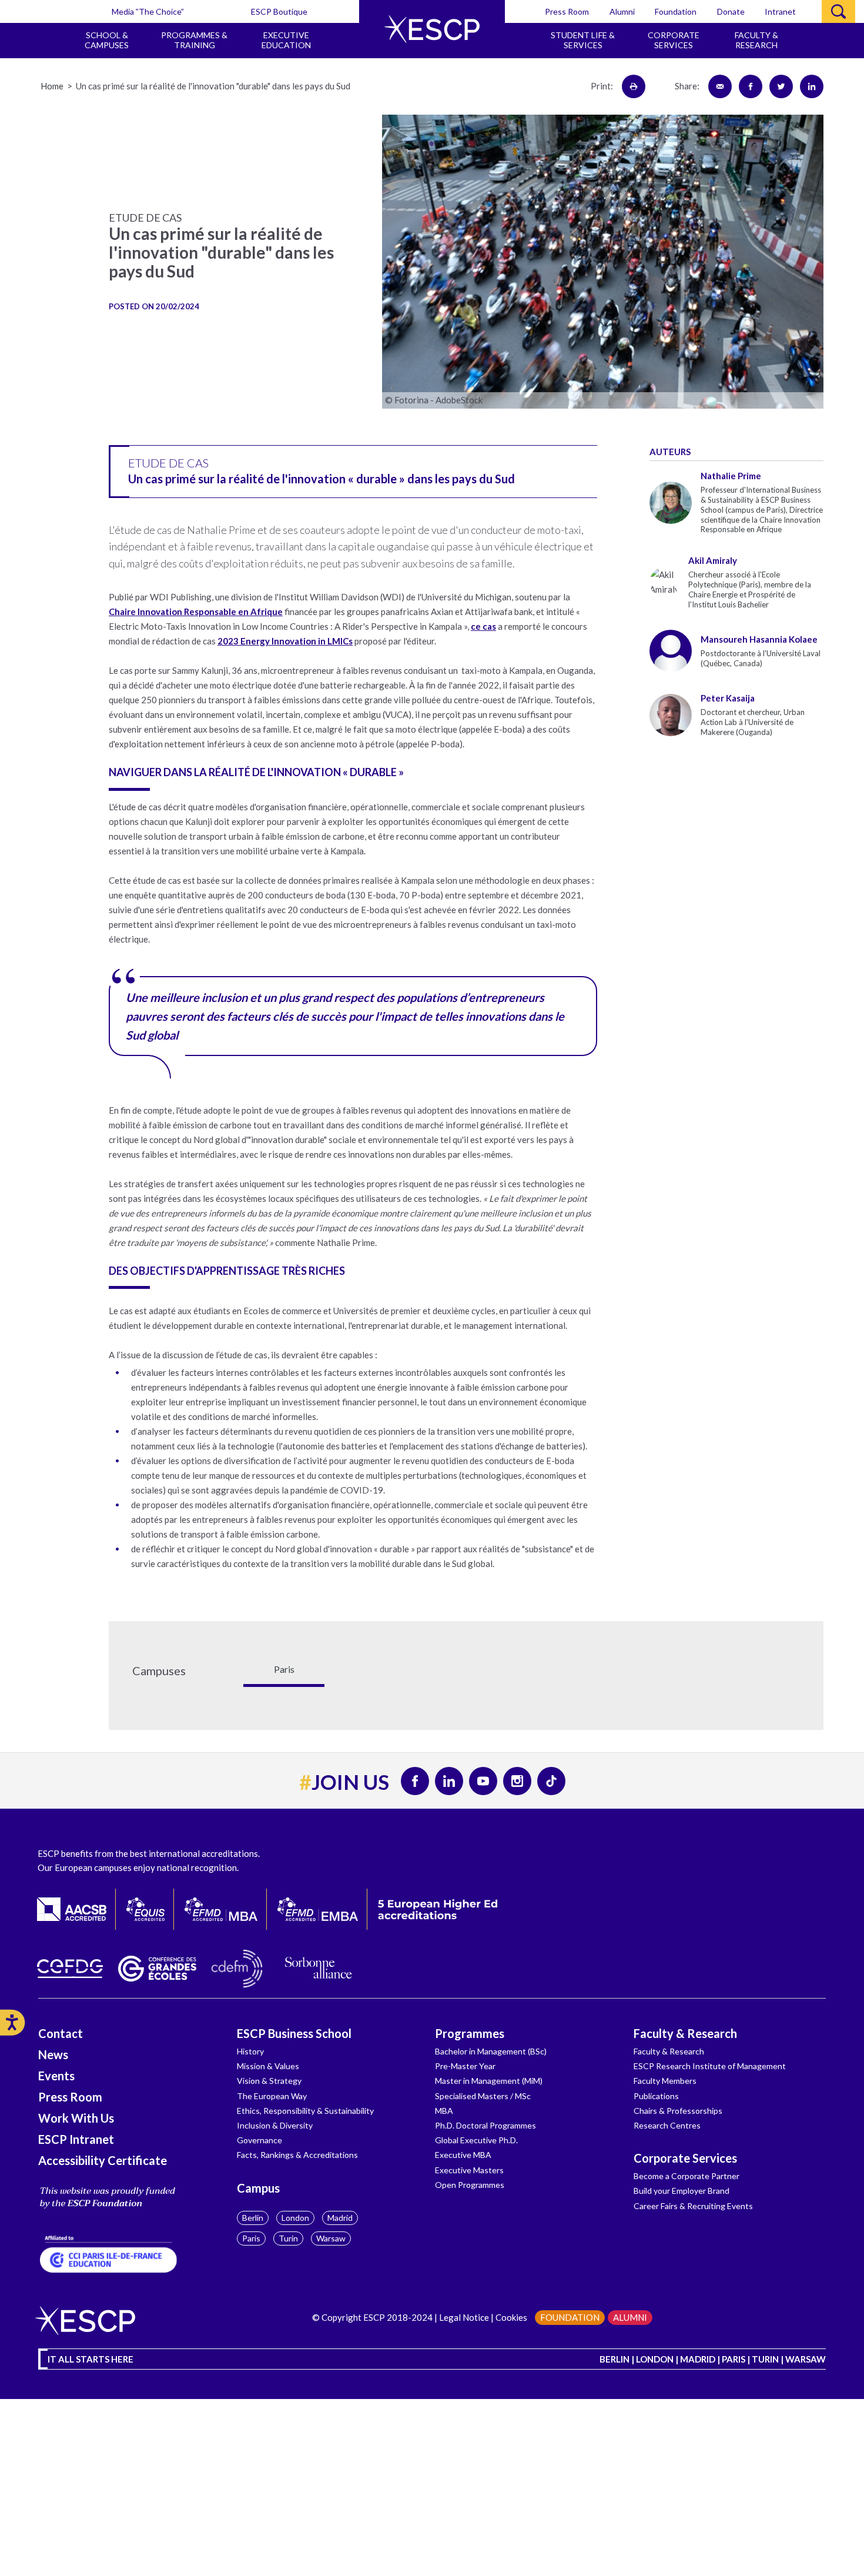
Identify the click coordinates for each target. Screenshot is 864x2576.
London (295, 2218)
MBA (444, 2111)
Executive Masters (469, 2170)
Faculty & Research (685, 2033)
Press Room (567, 11)
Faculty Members (665, 2081)
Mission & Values (268, 2066)
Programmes (470, 2033)
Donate (731, 11)
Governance (259, 2140)
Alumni (622, 11)
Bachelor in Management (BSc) (491, 2051)
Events (56, 2076)
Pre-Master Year (465, 2066)
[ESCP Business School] (432, 29)
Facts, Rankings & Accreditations (297, 2155)
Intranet (780, 11)
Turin (288, 2238)
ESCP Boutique (279, 11)
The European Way (272, 2096)
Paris (251, 2238)
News (53, 2054)
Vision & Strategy (269, 2081)
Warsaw (331, 2238)
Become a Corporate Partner (686, 2176)
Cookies (511, 2317)
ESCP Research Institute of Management (710, 2066)
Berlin (253, 2218)
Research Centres (667, 2125)
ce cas (483, 626)
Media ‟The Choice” (148, 11)
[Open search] (838, 11)
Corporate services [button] (674, 40)
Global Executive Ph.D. (476, 2140)
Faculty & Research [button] (756, 40)
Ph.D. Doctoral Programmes (485, 2125)
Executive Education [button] (286, 40)
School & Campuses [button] (107, 40)
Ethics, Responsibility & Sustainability (305, 2111)
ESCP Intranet (76, 2139)
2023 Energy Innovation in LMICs (285, 641)
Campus (258, 2188)
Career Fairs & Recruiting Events (693, 2206)
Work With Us (76, 2118)
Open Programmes (470, 2185)
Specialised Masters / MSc (483, 2096)
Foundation (676, 11)
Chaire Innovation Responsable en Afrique (196, 612)
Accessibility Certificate (103, 2160)
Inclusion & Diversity (275, 2125)
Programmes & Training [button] (194, 40)
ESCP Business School (294, 2033)
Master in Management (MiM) (489, 2081)
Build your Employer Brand (682, 2191)
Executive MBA (463, 2155)
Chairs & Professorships (678, 2111)
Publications (656, 2096)
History (250, 2051)
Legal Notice (464, 2317)
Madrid (340, 2218)
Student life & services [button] (583, 40)
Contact (61, 2033)
